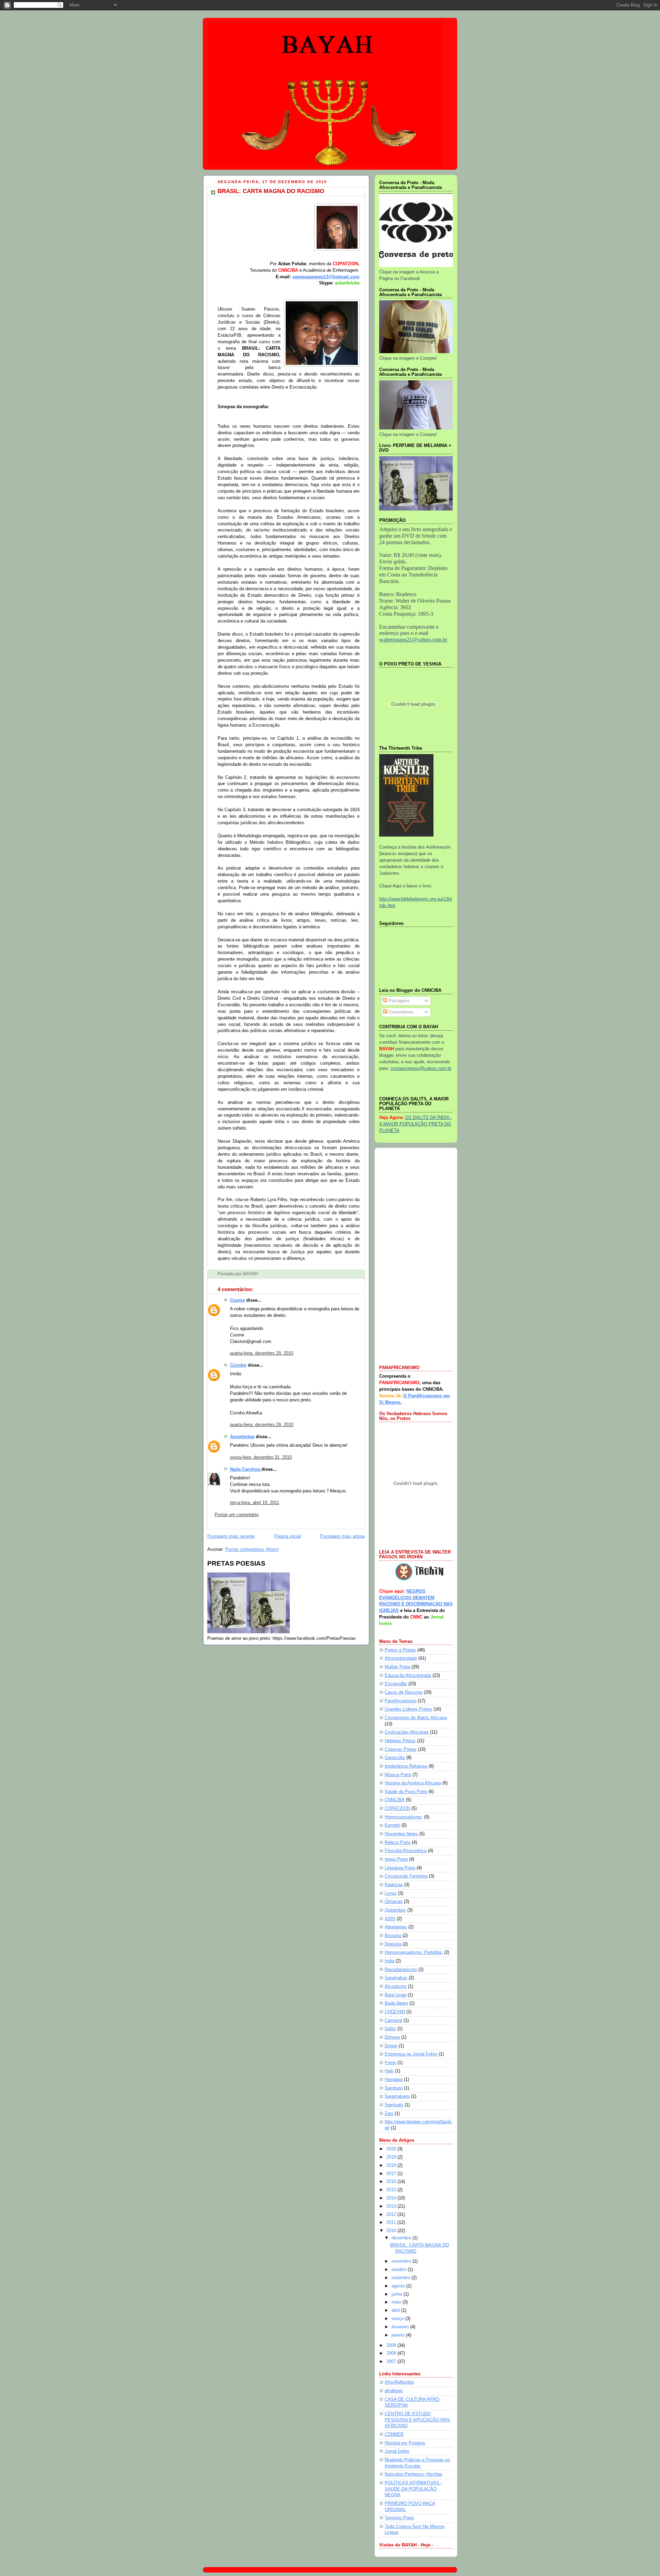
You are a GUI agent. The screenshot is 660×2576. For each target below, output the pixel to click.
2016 (392, 2182)
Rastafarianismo (401, 1970)
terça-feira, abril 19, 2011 (255, 1503)
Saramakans (397, 2096)
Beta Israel (395, 1995)
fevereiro (401, 2327)
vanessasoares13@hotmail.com (326, 277)
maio (397, 2302)
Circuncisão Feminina (406, 1876)
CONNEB (394, 2434)
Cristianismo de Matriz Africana (416, 1718)
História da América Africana (413, 1783)
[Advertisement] (416, 1257)
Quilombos (395, 1910)
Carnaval (393, 2020)
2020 (392, 2149)
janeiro (399, 2335)
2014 (392, 2198)
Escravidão (396, 1684)
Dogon (391, 2046)
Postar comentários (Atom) (252, 1549)
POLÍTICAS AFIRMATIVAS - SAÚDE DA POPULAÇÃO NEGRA (413, 2489)
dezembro (402, 2238)
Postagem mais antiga (342, 1536)
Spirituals (394, 2105)
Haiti (389, 2071)
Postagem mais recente (231, 1536)
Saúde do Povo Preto (406, 1792)
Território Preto (399, 2518)
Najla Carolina (246, 1469)
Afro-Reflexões (399, 2382)
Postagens (398, 1001)
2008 (392, 2353)
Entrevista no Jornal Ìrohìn (411, 2054)
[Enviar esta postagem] (260, 1274)
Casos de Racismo (404, 1692)
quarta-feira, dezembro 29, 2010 (262, 1353)
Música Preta (398, 1775)
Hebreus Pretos (400, 1741)
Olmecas (394, 1902)
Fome (390, 2063)
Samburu (394, 2088)
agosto (399, 2286)
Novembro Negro (401, 1834)
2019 (392, 2157)
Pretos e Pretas (400, 1650)
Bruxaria (393, 1936)
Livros (391, 1893)
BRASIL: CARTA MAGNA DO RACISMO (271, 191)
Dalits (390, 2029)
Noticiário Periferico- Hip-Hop (413, 2474)
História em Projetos (405, 2443)
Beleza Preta (398, 1843)
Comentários (400, 1012)
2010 (392, 2231)
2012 (392, 2215)
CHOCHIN (395, 2012)
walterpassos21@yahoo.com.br (413, 640)
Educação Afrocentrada (408, 1676)
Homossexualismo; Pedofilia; (414, 1952)
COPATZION (397, 1808)
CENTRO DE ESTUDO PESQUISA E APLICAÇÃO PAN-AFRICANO (418, 2420)
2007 (392, 2362)
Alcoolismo (396, 1986)
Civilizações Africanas (407, 1732)
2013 (392, 2206)
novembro (402, 2261)
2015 (392, 2190)
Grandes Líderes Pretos (408, 1709)
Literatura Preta (400, 1868)
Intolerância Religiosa (406, 1766)
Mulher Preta (397, 1667)
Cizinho (238, 1365)
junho (398, 2294)
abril (396, 2310)
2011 (392, 2222)
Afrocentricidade (401, 1658)
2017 (392, 2174)
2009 (392, 2345)
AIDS (390, 1919)
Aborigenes (396, 1927)
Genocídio (395, 1758)
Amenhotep (242, 1437)
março (398, 2319)
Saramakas (396, 1978)
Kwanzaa (394, 1885)
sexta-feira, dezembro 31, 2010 (261, 1457)
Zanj (389, 2114)
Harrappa (394, 2080)
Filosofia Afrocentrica (406, 1851)
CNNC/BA (395, 1800)
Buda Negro (396, 2003)
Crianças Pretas (401, 1749)
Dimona (392, 2037)
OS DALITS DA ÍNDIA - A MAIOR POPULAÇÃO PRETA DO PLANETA (415, 1124)
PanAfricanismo (400, 1701)
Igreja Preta (396, 1859)
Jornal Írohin (397, 2451)
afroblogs (394, 2391)
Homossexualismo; (404, 1817)
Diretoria (393, 1944)
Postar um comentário (236, 1515)
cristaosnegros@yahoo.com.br (421, 1068)
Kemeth (392, 1825)
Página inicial (288, 1536)
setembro (401, 2278)
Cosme (237, 1300)
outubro (400, 2270)
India (389, 1961)
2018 (392, 2165)
